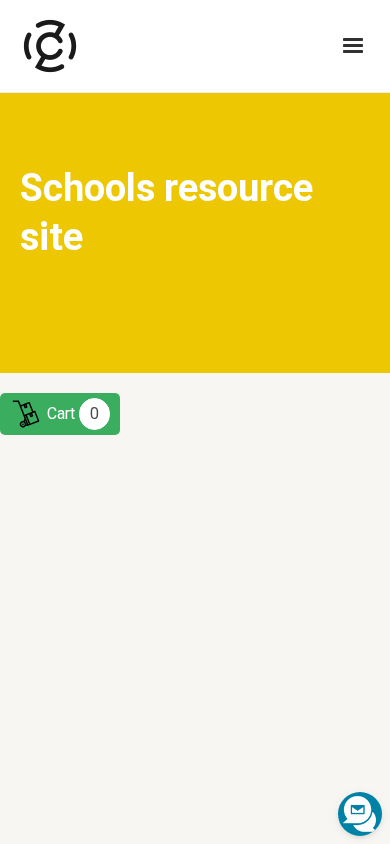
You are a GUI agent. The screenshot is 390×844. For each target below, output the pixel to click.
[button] (353, 46)
